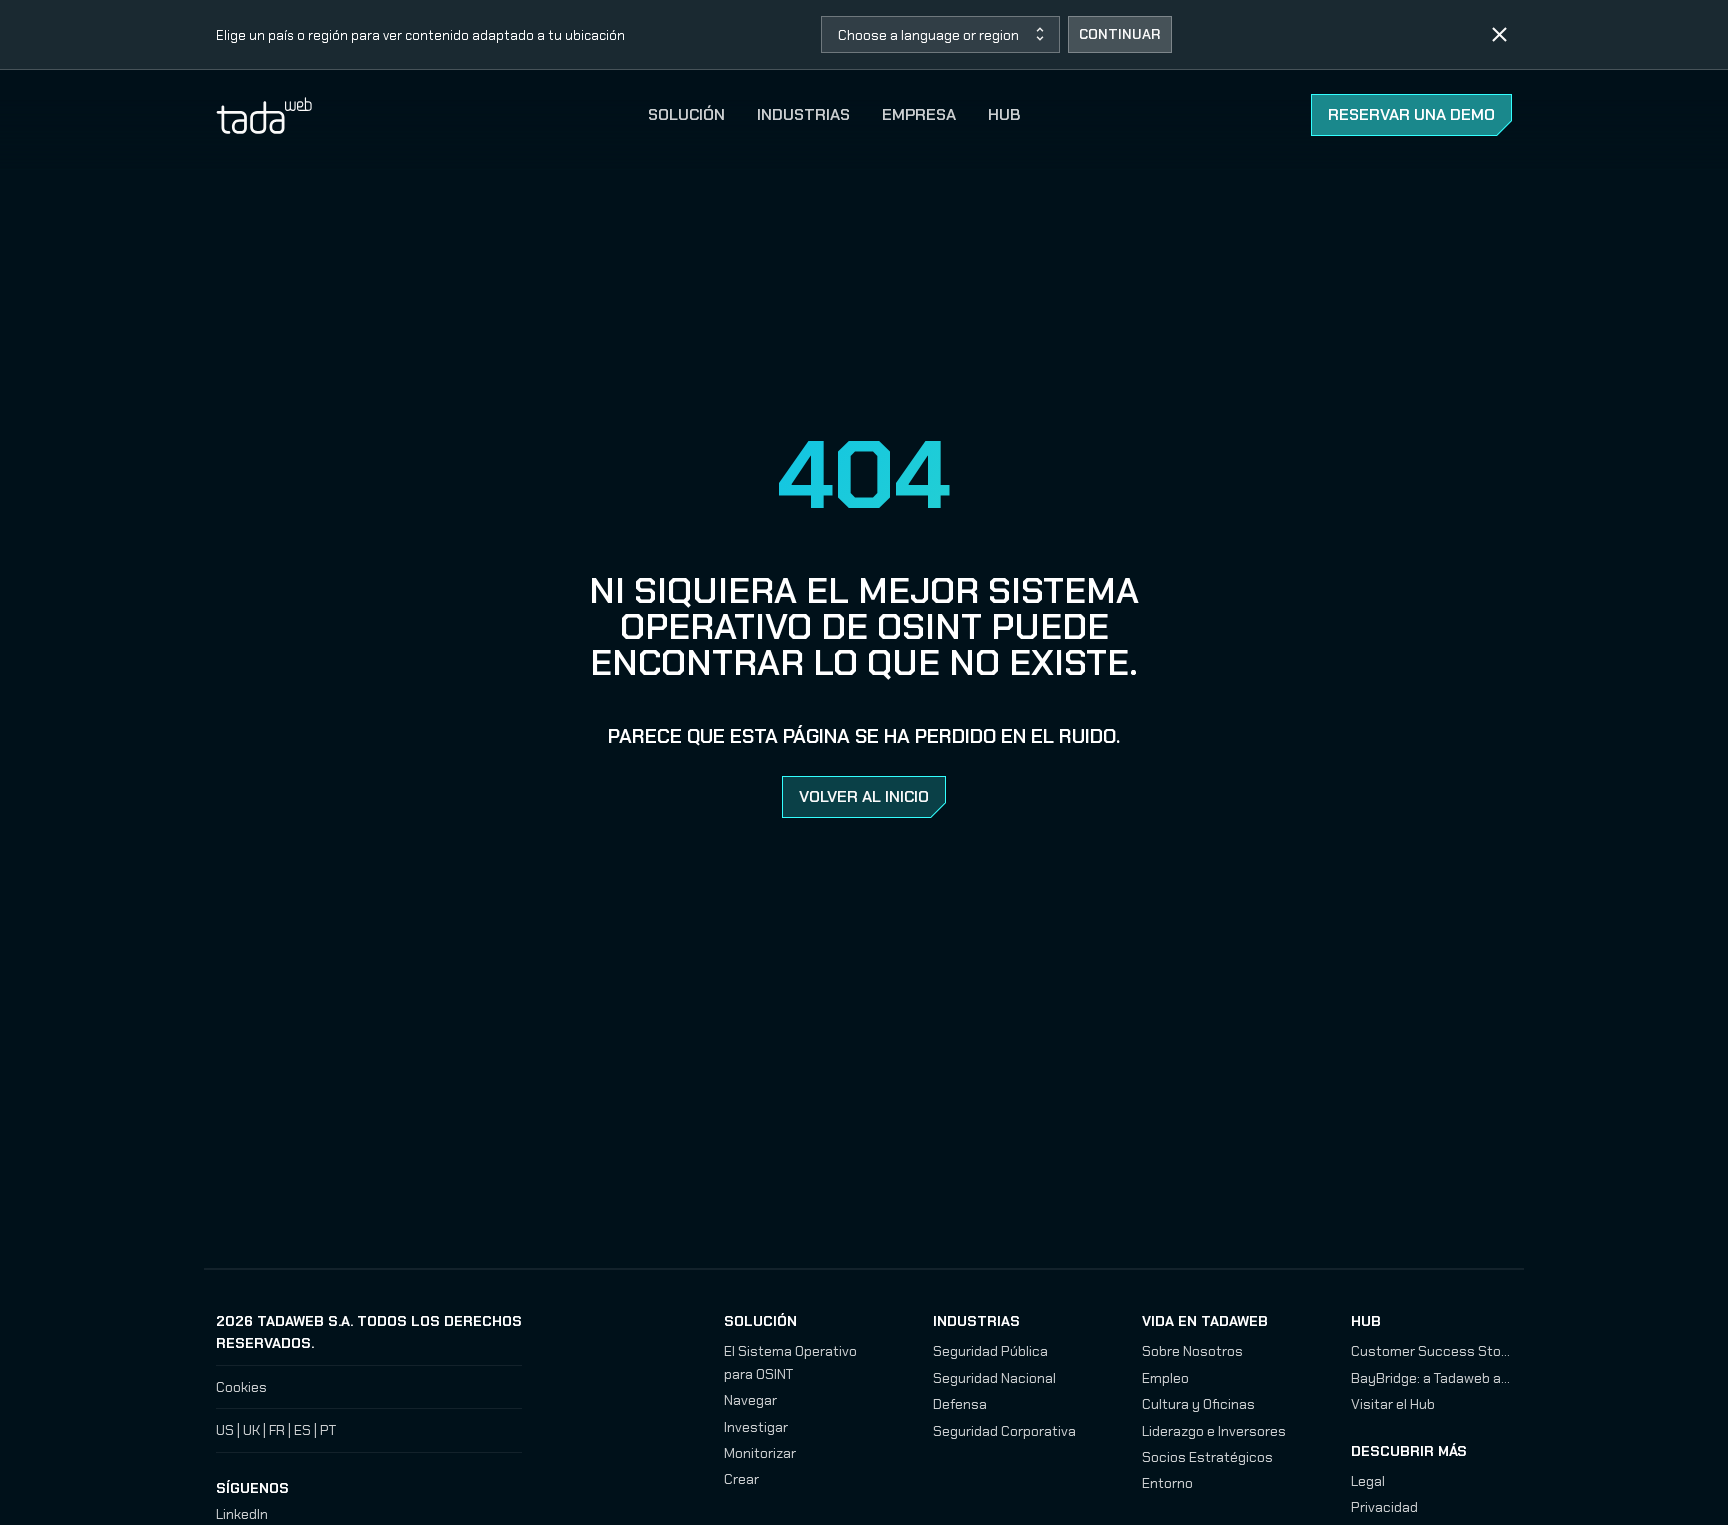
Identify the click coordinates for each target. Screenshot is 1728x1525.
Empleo (1165, 1378)
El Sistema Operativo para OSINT (790, 1362)
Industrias (803, 114)
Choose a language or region (928, 35)
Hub (1004, 114)
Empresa (919, 114)
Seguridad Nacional (994, 1378)
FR (277, 1430)
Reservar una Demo (1411, 114)
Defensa (960, 1404)
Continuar (1120, 34)
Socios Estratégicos (1207, 1457)
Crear (741, 1479)
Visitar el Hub (1393, 1404)
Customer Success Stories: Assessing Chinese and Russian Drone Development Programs (1431, 1351)
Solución (686, 114)
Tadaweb (286, 115)
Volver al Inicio (864, 796)
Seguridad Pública (990, 1351)
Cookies (241, 1387)
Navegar (750, 1400)
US (225, 1430)
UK (251, 1430)
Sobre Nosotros (1192, 1351)
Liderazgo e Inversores (1214, 1431)
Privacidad (1384, 1507)
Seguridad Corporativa (1004, 1431)
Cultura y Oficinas (1198, 1404)
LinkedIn (242, 1514)
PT (328, 1430)
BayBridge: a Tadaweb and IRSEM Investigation (1431, 1378)
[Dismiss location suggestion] (1499, 34)
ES (302, 1430)
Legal (1368, 1481)
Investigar (756, 1427)
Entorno (1167, 1483)
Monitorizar (760, 1453)
